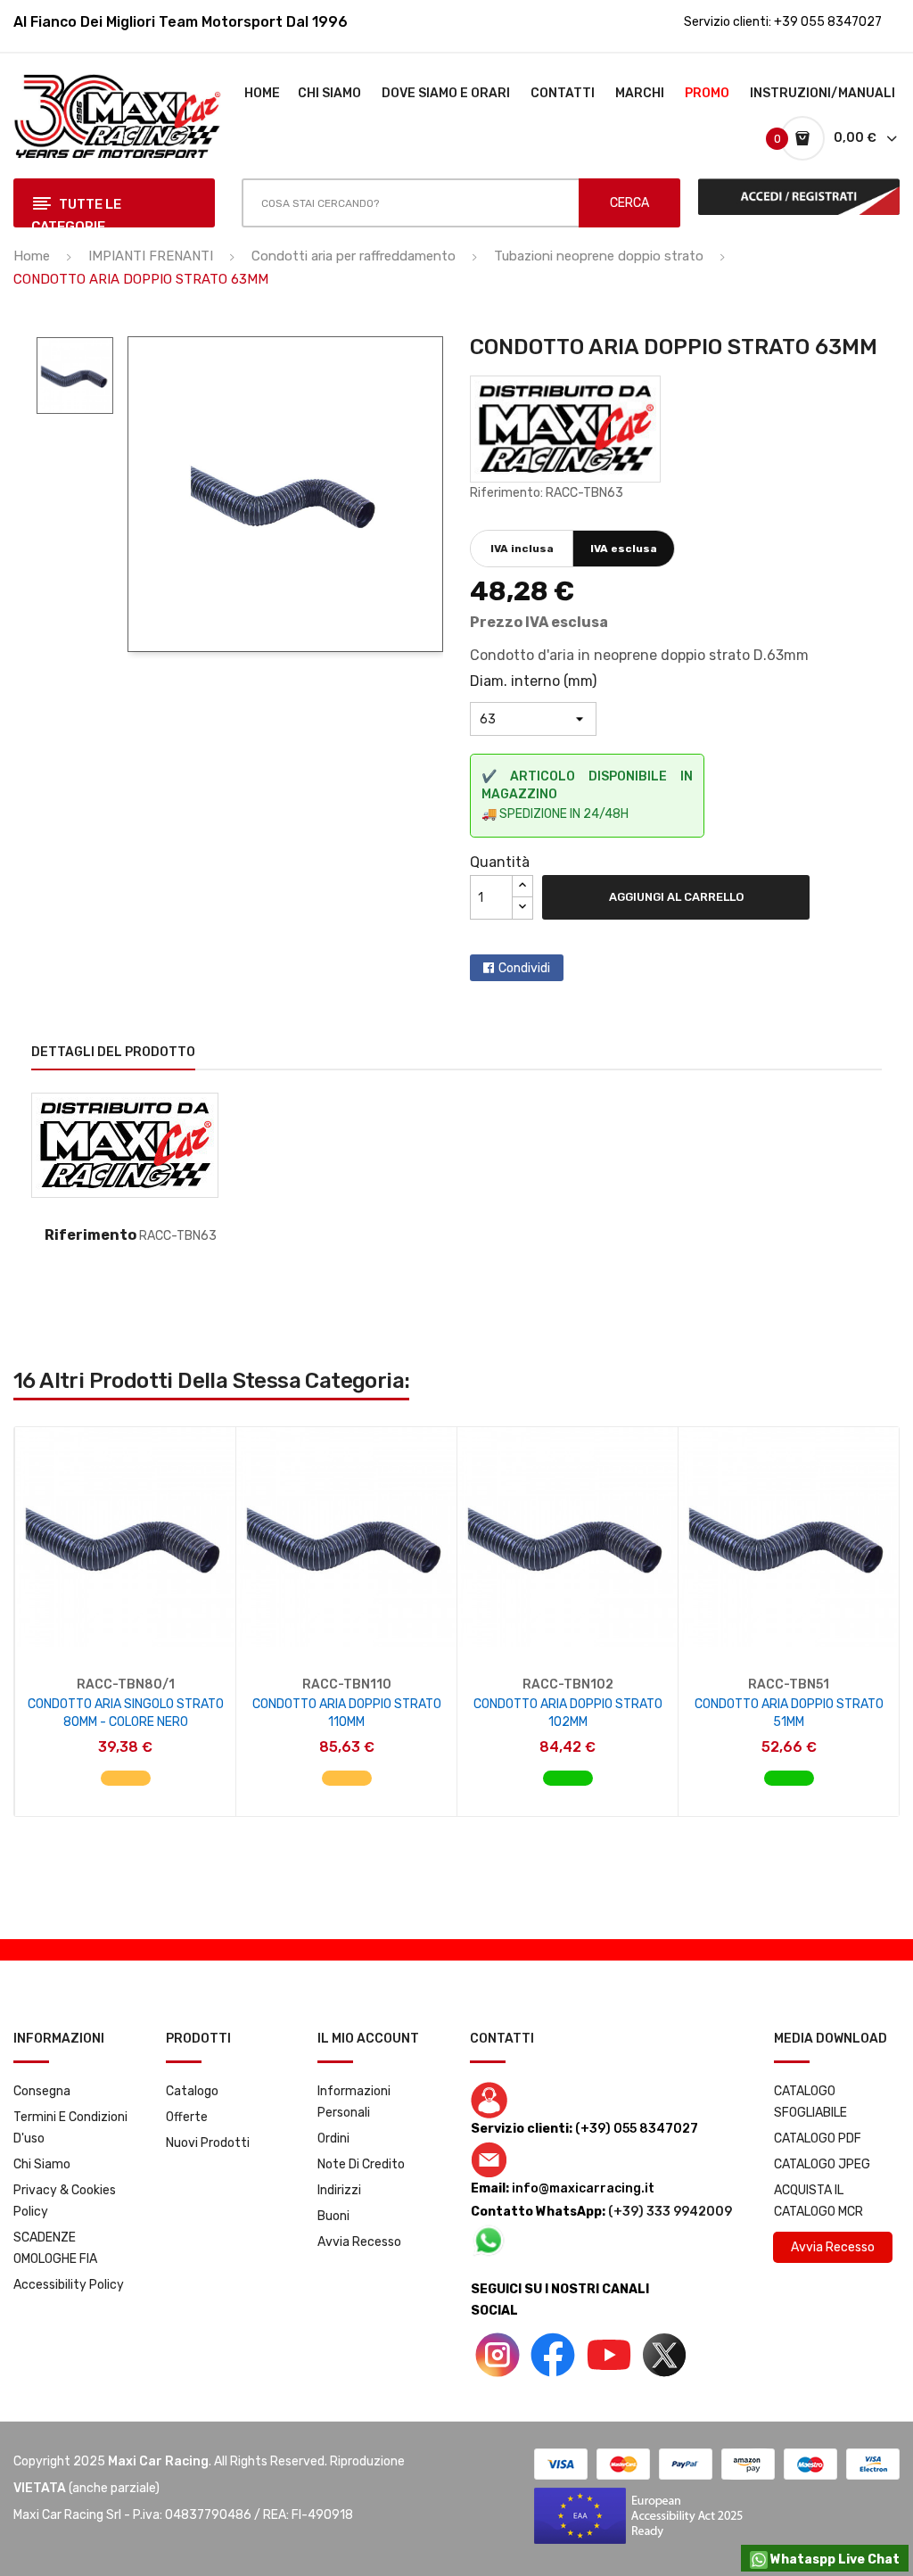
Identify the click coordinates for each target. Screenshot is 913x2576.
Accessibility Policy (69, 2285)
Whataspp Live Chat (834, 2559)
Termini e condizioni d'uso (70, 2128)
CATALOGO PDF (818, 2138)
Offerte (187, 2117)
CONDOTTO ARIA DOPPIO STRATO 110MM (347, 1713)
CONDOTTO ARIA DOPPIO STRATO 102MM (568, 1713)
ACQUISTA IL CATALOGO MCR (818, 2201)
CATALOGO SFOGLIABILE (810, 2102)
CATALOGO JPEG (822, 2164)
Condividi (524, 968)
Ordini (333, 2138)
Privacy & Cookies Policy (65, 2201)
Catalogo (192, 2091)
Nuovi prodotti (208, 2143)
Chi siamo (42, 2164)
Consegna (42, 2091)
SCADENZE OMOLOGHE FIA (55, 2248)
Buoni (333, 2216)
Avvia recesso (359, 2242)
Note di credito (361, 2164)
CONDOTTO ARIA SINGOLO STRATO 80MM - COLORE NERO (126, 1713)
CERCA (629, 203)
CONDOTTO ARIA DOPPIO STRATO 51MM (789, 1713)
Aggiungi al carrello (676, 897)
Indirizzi (339, 2190)
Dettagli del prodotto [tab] (113, 1052)
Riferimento (90, 1235)
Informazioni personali (354, 2102)
